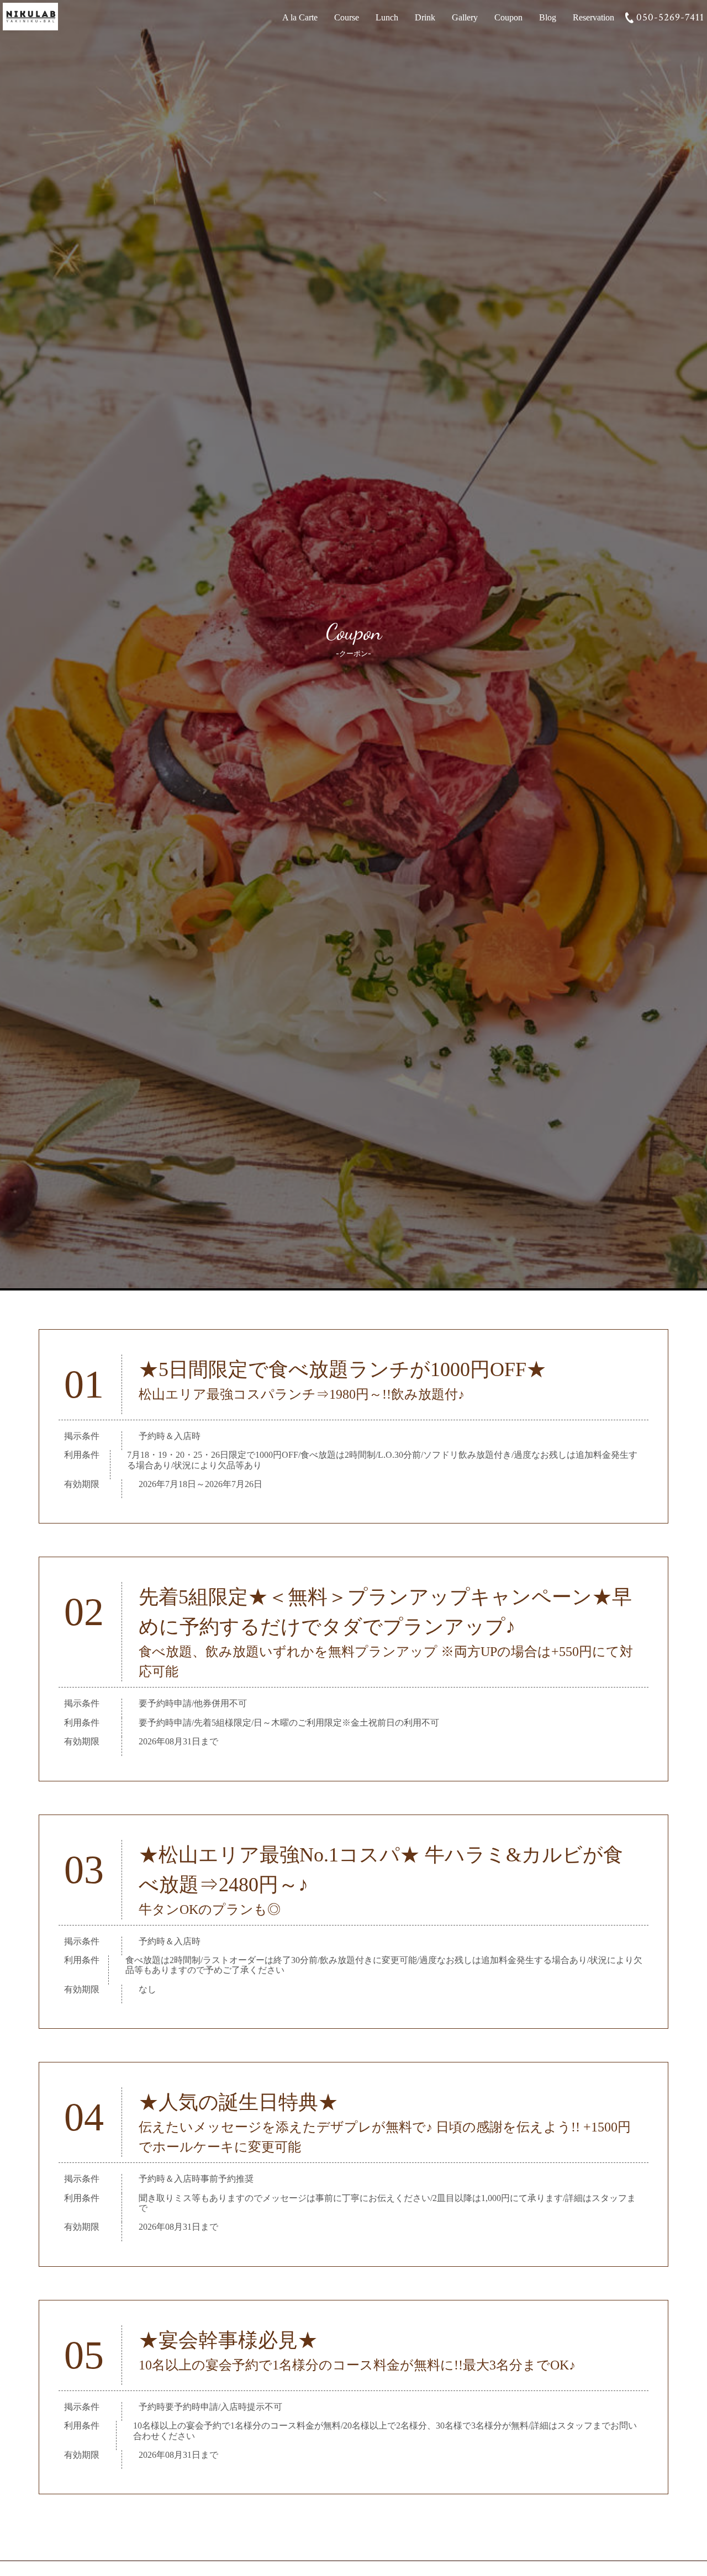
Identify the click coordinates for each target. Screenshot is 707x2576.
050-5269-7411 (670, 17)
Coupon (508, 17)
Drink (425, 17)
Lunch (387, 17)
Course (347, 17)
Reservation (593, 17)
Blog (548, 17)
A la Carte (300, 17)
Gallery (465, 17)
